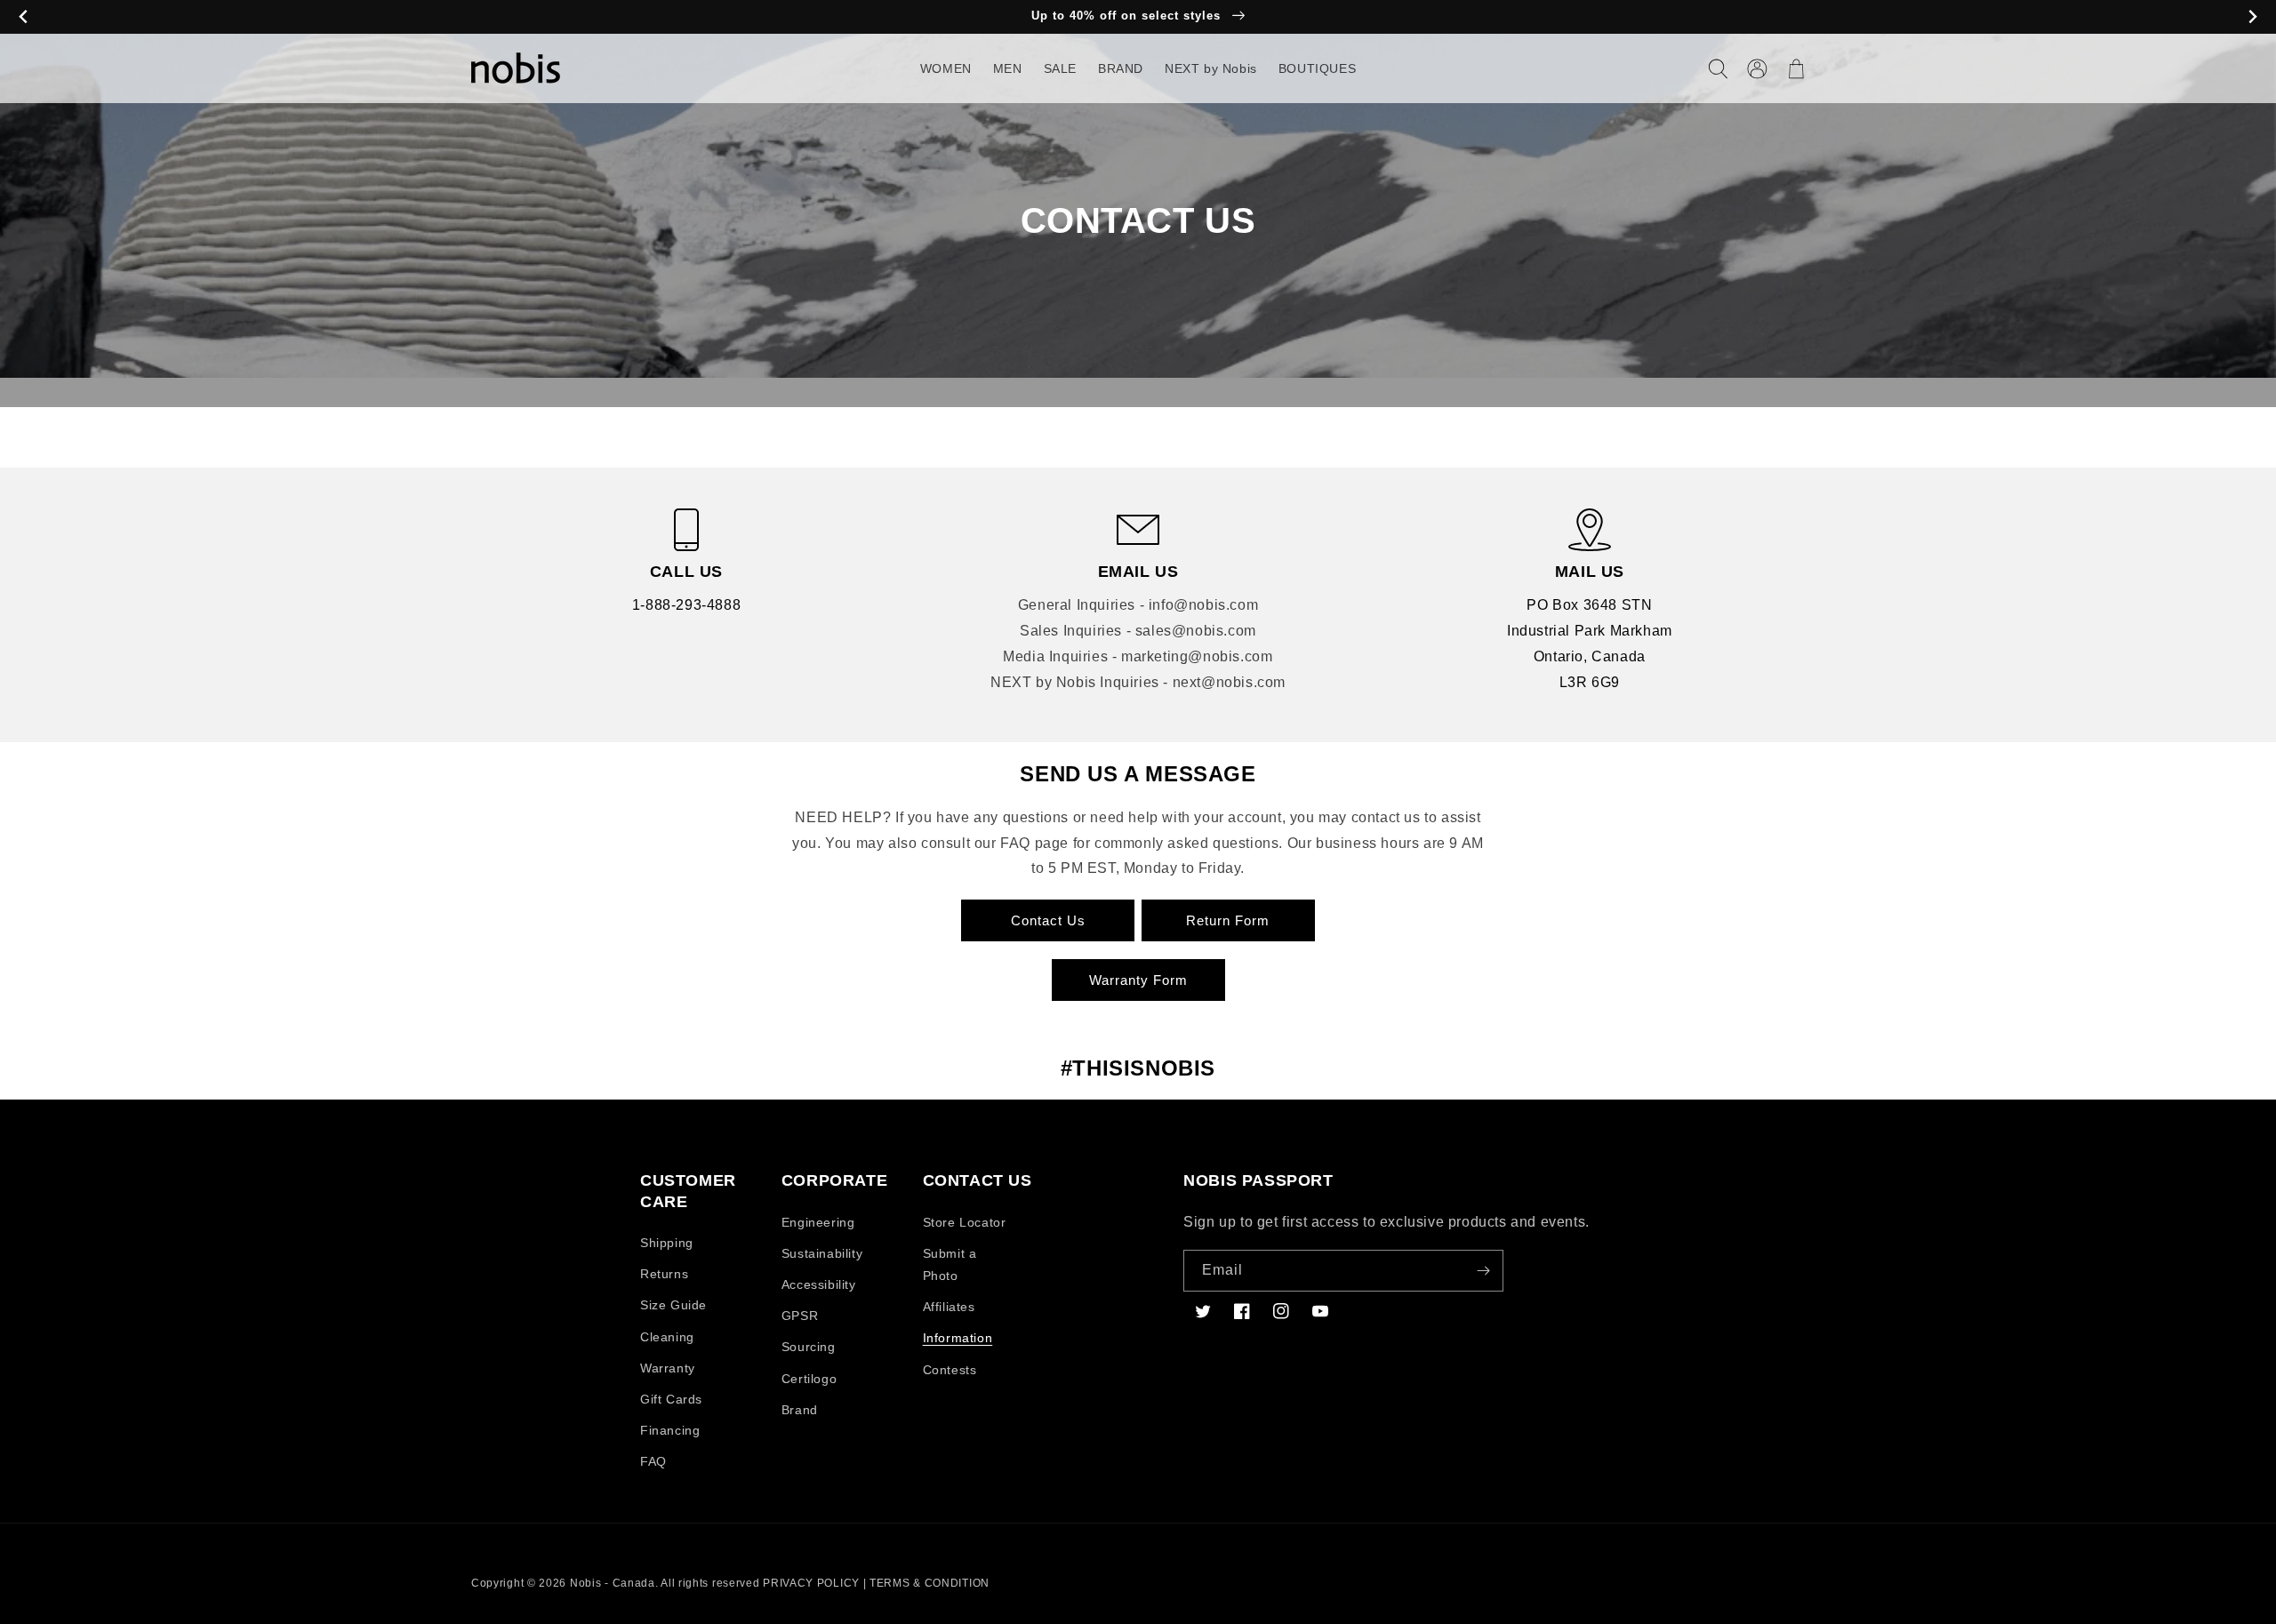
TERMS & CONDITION (930, 1583)
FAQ (653, 1461)
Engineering (818, 1222)
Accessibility (819, 1284)
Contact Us (1048, 920)
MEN (1008, 68)
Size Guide (673, 1305)
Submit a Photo (950, 1264)
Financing (670, 1430)
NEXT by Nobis (1211, 68)
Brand (800, 1410)
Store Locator (965, 1222)
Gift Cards (671, 1399)
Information (958, 1338)
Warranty (668, 1368)
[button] (1718, 68)
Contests (950, 1370)
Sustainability (822, 1253)
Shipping (667, 1243)
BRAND (1121, 68)
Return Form (1228, 920)
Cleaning (667, 1337)
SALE (1060, 68)
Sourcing (809, 1347)
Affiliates (949, 1307)
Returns (664, 1274)
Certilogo (809, 1379)
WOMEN (946, 68)
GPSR (800, 1316)
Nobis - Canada (613, 1583)
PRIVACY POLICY (811, 1583)
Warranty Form (1138, 980)
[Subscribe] (1483, 1271)
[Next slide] (2252, 17)
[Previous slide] (24, 17)
